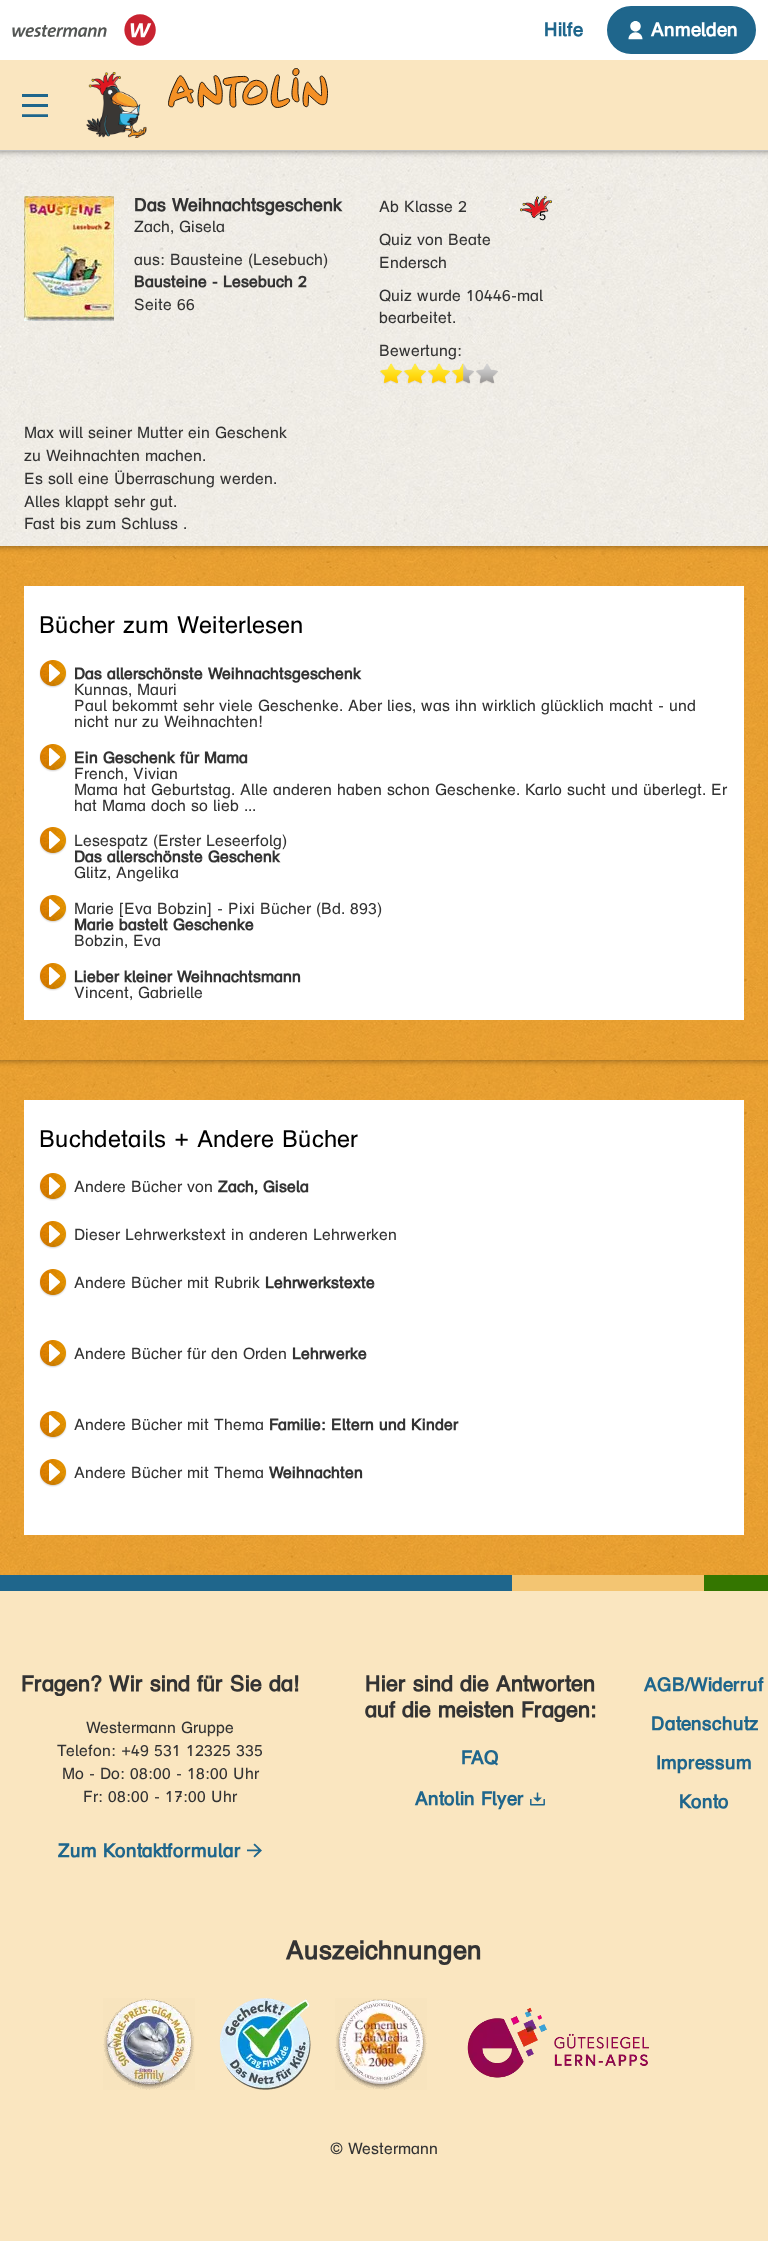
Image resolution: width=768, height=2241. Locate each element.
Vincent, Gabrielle (187, 979)
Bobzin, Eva (228, 911)
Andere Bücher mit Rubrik (224, 1282)
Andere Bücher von (191, 1186)
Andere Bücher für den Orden (220, 1353)
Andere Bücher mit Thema (266, 1424)
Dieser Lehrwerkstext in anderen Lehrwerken (235, 1234)
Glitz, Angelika (180, 843)
